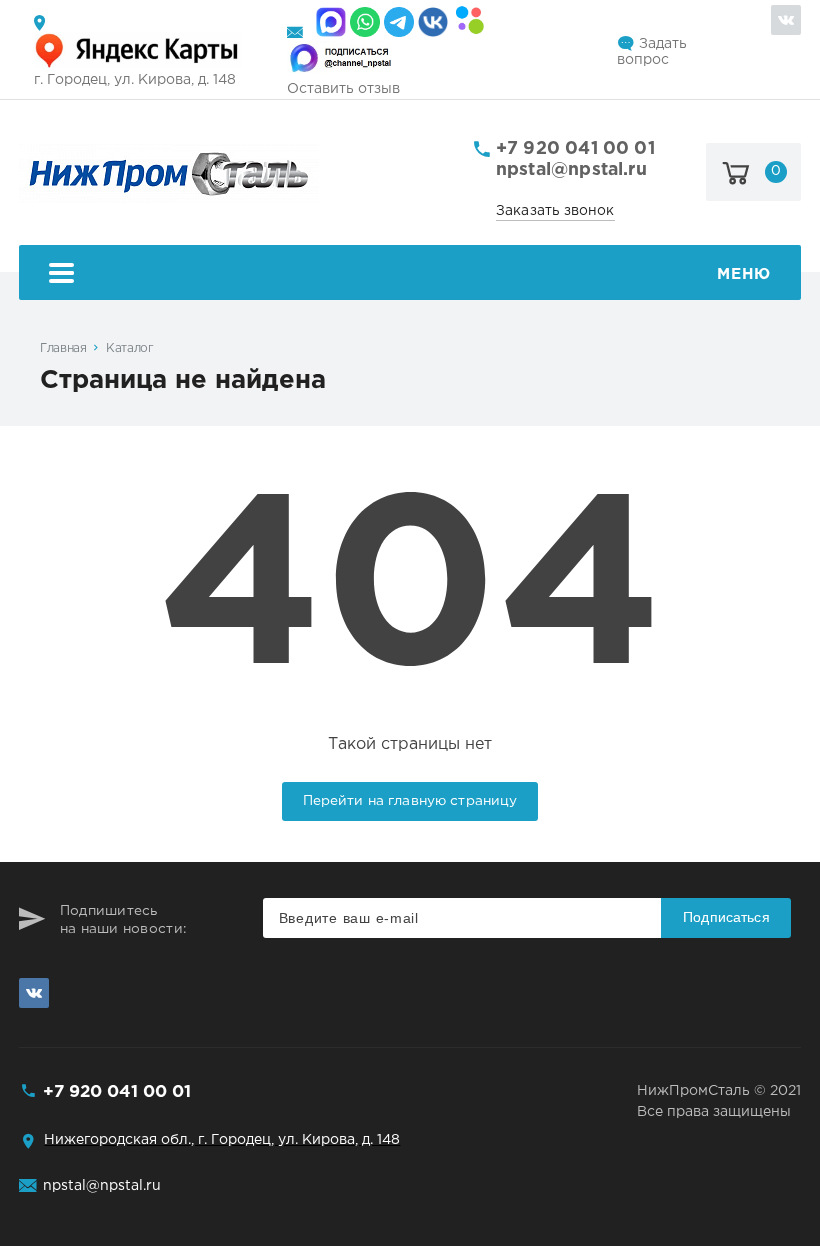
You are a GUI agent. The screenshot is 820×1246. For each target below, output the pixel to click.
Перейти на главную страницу (410, 801)
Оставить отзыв (343, 89)
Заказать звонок (555, 211)
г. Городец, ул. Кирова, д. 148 (135, 80)
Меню (743, 274)
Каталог (129, 348)
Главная (63, 348)
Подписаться (726, 917)
